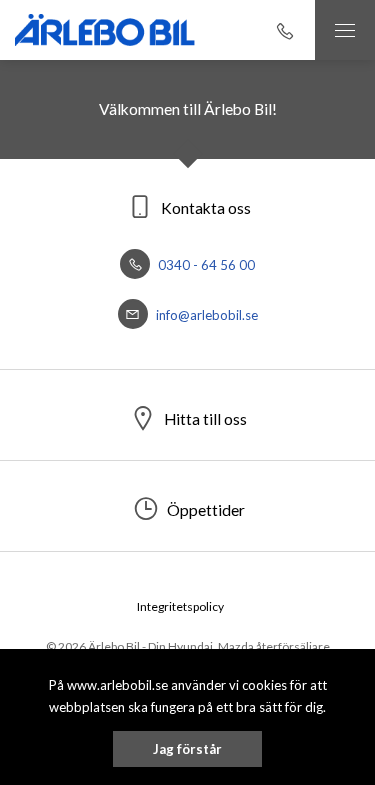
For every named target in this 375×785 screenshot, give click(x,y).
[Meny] (345, 30)
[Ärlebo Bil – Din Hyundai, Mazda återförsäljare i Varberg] (105, 30)
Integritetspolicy (180, 606)
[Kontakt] (285, 30)
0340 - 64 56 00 (205, 265)
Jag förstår (187, 749)
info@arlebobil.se (205, 315)
